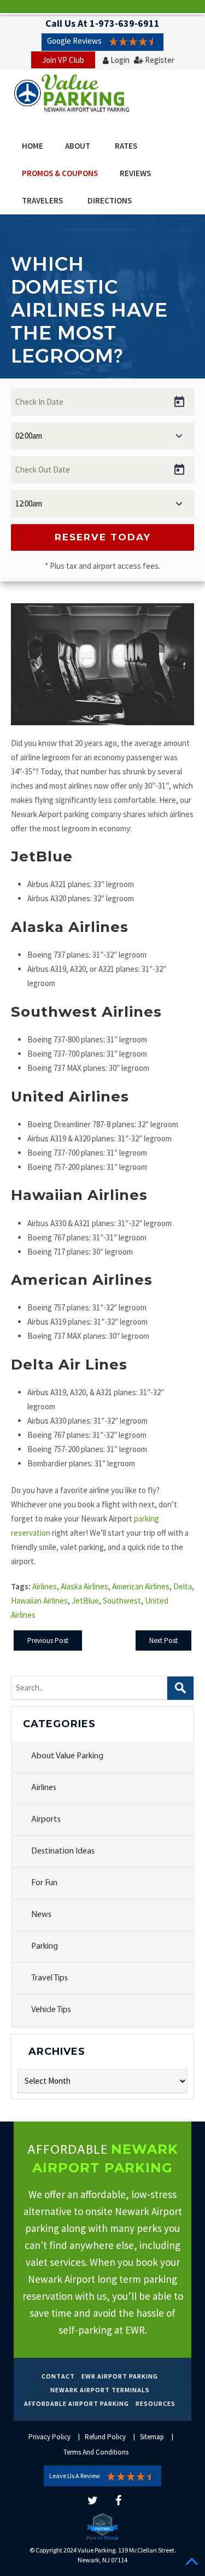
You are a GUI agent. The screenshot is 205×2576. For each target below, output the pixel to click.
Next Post (163, 1640)
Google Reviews (74, 41)
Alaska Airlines (84, 1586)
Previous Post (48, 1640)
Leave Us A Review (75, 2476)
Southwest (122, 1601)
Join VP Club (63, 60)
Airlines (44, 1788)
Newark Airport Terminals (100, 2390)
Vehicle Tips (51, 2010)
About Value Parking (67, 1756)
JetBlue (85, 1601)
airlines (45, 1586)
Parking (45, 1946)
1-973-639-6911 (125, 23)
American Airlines (141, 1586)
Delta (183, 1586)
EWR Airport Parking (120, 2376)
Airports (46, 1820)
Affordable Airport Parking (77, 2403)
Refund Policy (105, 2437)
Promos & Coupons (60, 173)
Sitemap (152, 2437)
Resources (156, 2403)
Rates (126, 146)
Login (120, 60)
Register (160, 60)
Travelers (42, 200)
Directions (110, 200)
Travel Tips (49, 1978)
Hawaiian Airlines (39, 1601)
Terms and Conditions (96, 2452)
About (78, 146)
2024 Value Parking (89, 2550)
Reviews (135, 173)
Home (33, 146)
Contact (58, 2376)
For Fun (44, 1883)
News (41, 1915)
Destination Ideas (63, 1851)
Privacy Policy (49, 2437)
